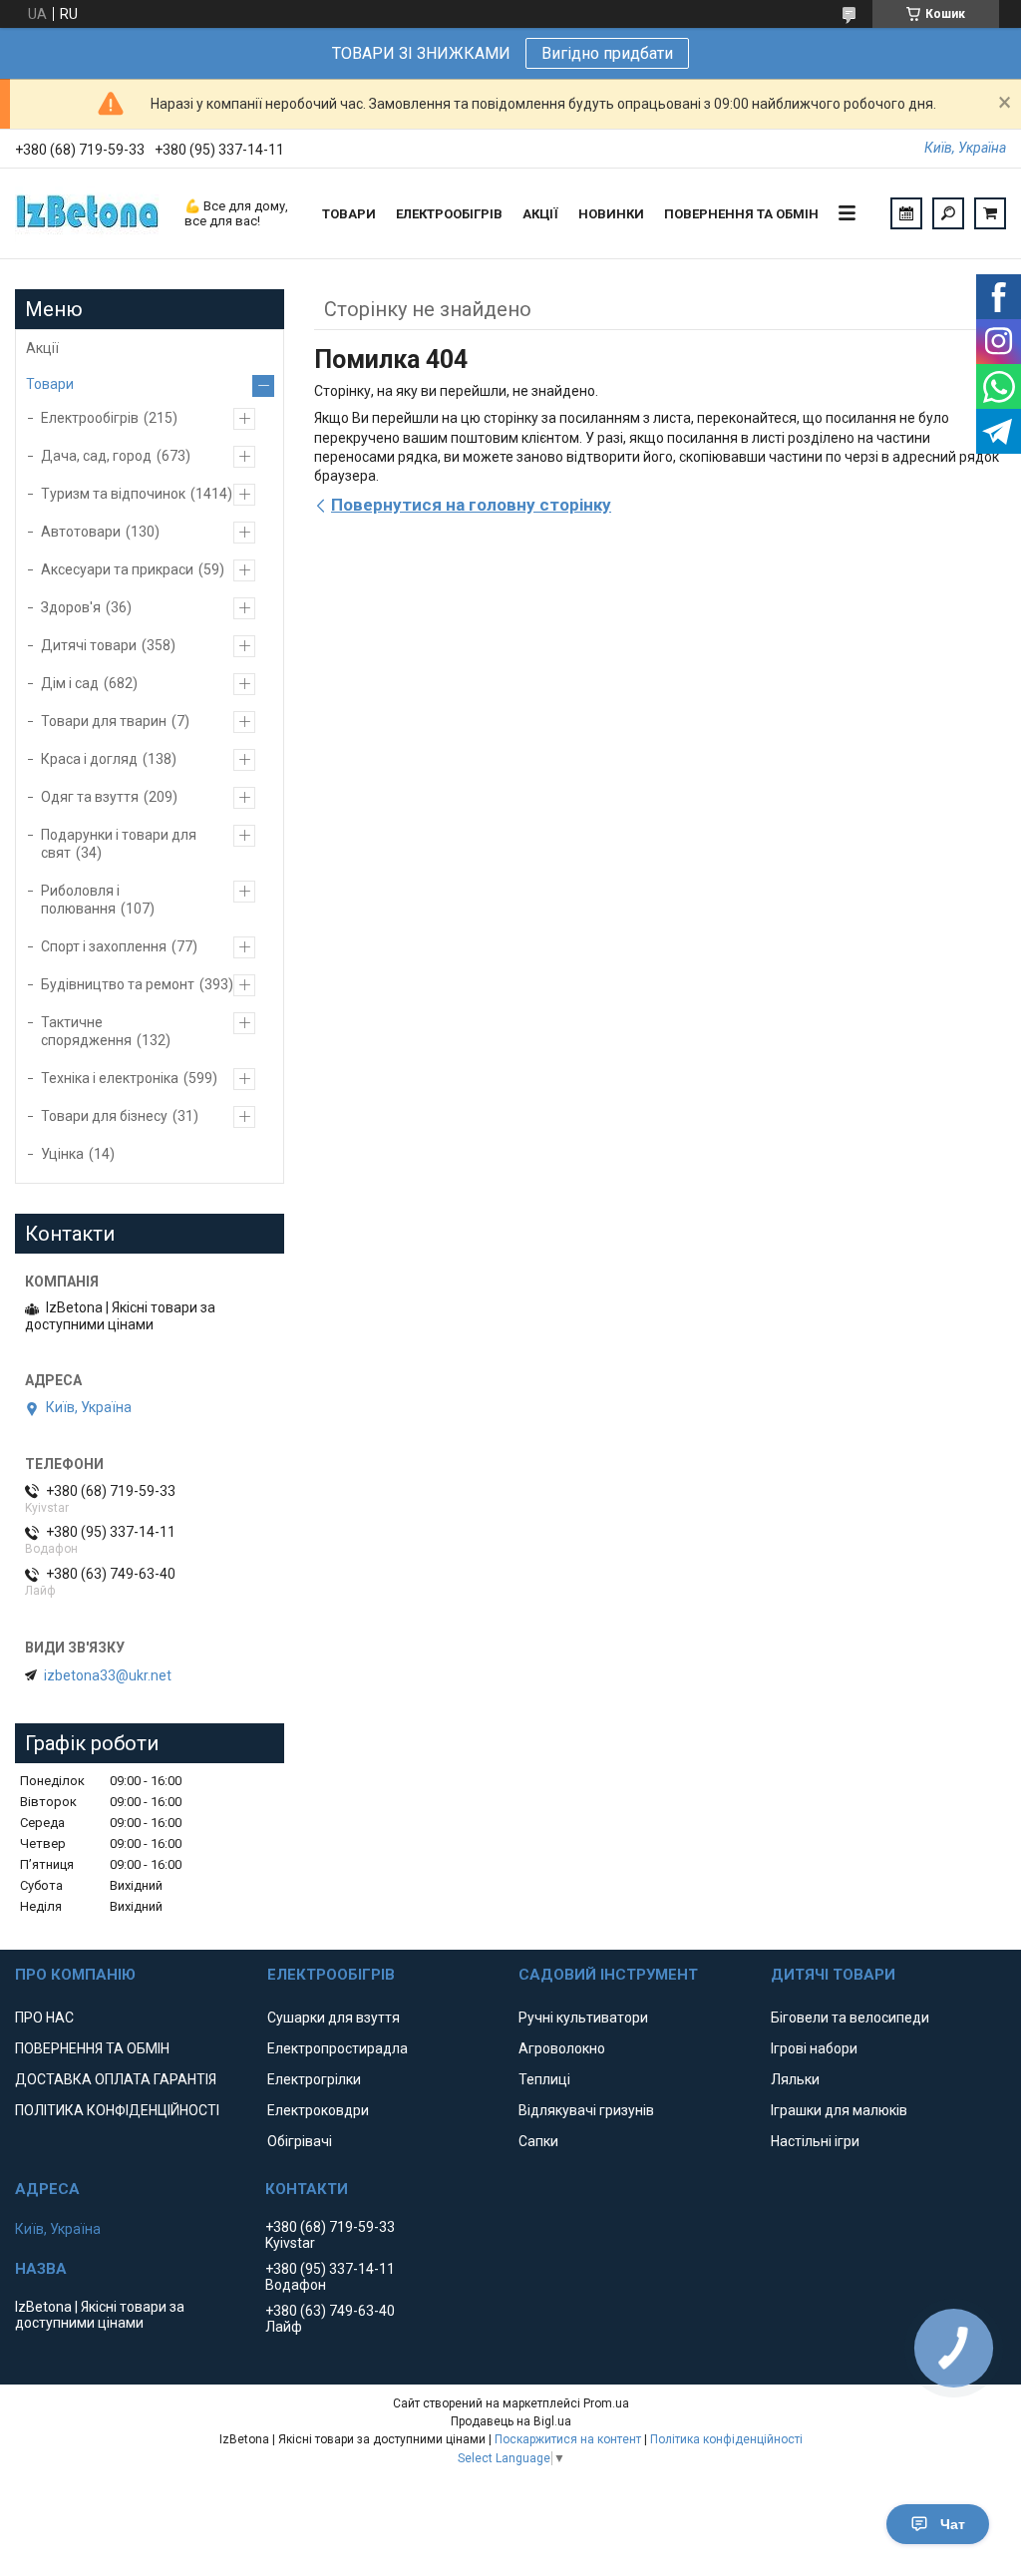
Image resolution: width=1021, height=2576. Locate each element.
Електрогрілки (314, 2079)
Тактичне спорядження (86, 1031)
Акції (42, 348)
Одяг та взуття (90, 797)
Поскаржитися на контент (568, 2439)
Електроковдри (318, 2110)
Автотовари (81, 532)
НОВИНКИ (611, 214)
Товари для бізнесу (104, 1116)
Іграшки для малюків (839, 2110)
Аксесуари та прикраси (117, 569)
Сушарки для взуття (334, 2018)
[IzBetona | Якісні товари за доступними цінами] (90, 213)
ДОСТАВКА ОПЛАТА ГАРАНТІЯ (116, 2079)
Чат (953, 2524)
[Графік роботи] (906, 213)
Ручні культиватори (583, 2018)
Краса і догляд (89, 759)
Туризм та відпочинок (113, 494)
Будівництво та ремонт (118, 984)
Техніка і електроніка (110, 1078)
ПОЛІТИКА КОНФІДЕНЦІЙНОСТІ (117, 2110)
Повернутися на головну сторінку (471, 505)
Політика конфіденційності (726, 2439)
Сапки (538, 2141)
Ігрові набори (814, 2048)
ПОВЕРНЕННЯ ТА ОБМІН (741, 214)
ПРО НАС (44, 2018)
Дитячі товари (89, 645)
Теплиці (544, 2079)
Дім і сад (70, 683)
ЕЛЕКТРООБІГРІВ (449, 214)
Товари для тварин (104, 721)
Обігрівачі (300, 2141)
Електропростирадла (338, 2048)
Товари (50, 384)
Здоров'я (71, 607)
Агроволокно (562, 2048)
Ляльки (795, 2079)
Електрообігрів (90, 418)
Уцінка (62, 1154)
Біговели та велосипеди (850, 2018)
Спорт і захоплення (104, 946)
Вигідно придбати (607, 53)
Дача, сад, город (96, 456)
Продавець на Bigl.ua (511, 2421)
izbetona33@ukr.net (108, 1675)
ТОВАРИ (349, 214)
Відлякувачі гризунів (586, 2110)
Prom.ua (606, 2403)
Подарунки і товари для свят (119, 844)
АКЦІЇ (540, 214)
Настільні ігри (815, 2141)
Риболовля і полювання (80, 900)
